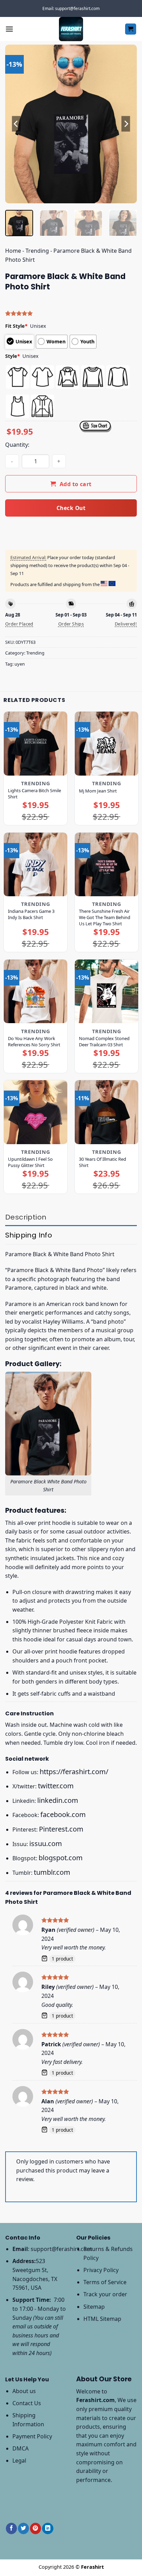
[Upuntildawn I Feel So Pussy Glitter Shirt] (35, 1112)
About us (24, 2391)
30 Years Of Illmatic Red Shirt (103, 1162)
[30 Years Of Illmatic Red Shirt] (106, 1112)
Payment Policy (32, 2436)
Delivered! (126, 624)
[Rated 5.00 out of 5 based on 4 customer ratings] (71, 313)
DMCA (21, 2448)
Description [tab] (26, 1217)
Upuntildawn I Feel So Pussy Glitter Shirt (30, 1162)
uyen (20, 664)
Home (13, 251)
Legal (19, 2461)
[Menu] (9, 29)
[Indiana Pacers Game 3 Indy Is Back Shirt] (35, 864)
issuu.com (46, 1843)
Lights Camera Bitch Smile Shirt (34, 794)
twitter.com (56, 1786)
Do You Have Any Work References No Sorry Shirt (34, 1041)
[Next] (125, 124)
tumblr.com (52, 1872)
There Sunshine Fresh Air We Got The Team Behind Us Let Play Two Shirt (105, 917)
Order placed (19, 624)
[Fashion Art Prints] (71, 29)
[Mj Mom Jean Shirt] (106, 743)
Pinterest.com (61, 1829)
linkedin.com (58, 1800)
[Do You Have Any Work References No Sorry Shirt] (35, 991)
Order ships (71, 624)
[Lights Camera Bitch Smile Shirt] (35, 743)
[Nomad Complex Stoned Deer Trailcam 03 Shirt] (106, 991)
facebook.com (63, 1814)
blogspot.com (61, 1858)
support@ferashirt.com (61, 2249)
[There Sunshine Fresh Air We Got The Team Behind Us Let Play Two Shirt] (106, 864)
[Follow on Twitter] (23, 2528)
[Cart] (131, 29)
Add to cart (76, 484)
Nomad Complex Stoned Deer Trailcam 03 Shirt (104, 1041)
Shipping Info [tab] (29, 1235)
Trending (37, 251)
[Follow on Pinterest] (35, 2528)
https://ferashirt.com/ (74, 1772)
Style (13, 356)
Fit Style (16, 326)
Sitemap (94, 2307)
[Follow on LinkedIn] (48, 2528)
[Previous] (17, 124)
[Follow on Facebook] (11, 2528)
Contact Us (27, 2403)
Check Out (71, 508)
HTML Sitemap (102, 2319)
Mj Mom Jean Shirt (98, 791)
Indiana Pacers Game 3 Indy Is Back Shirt (31, 914)
